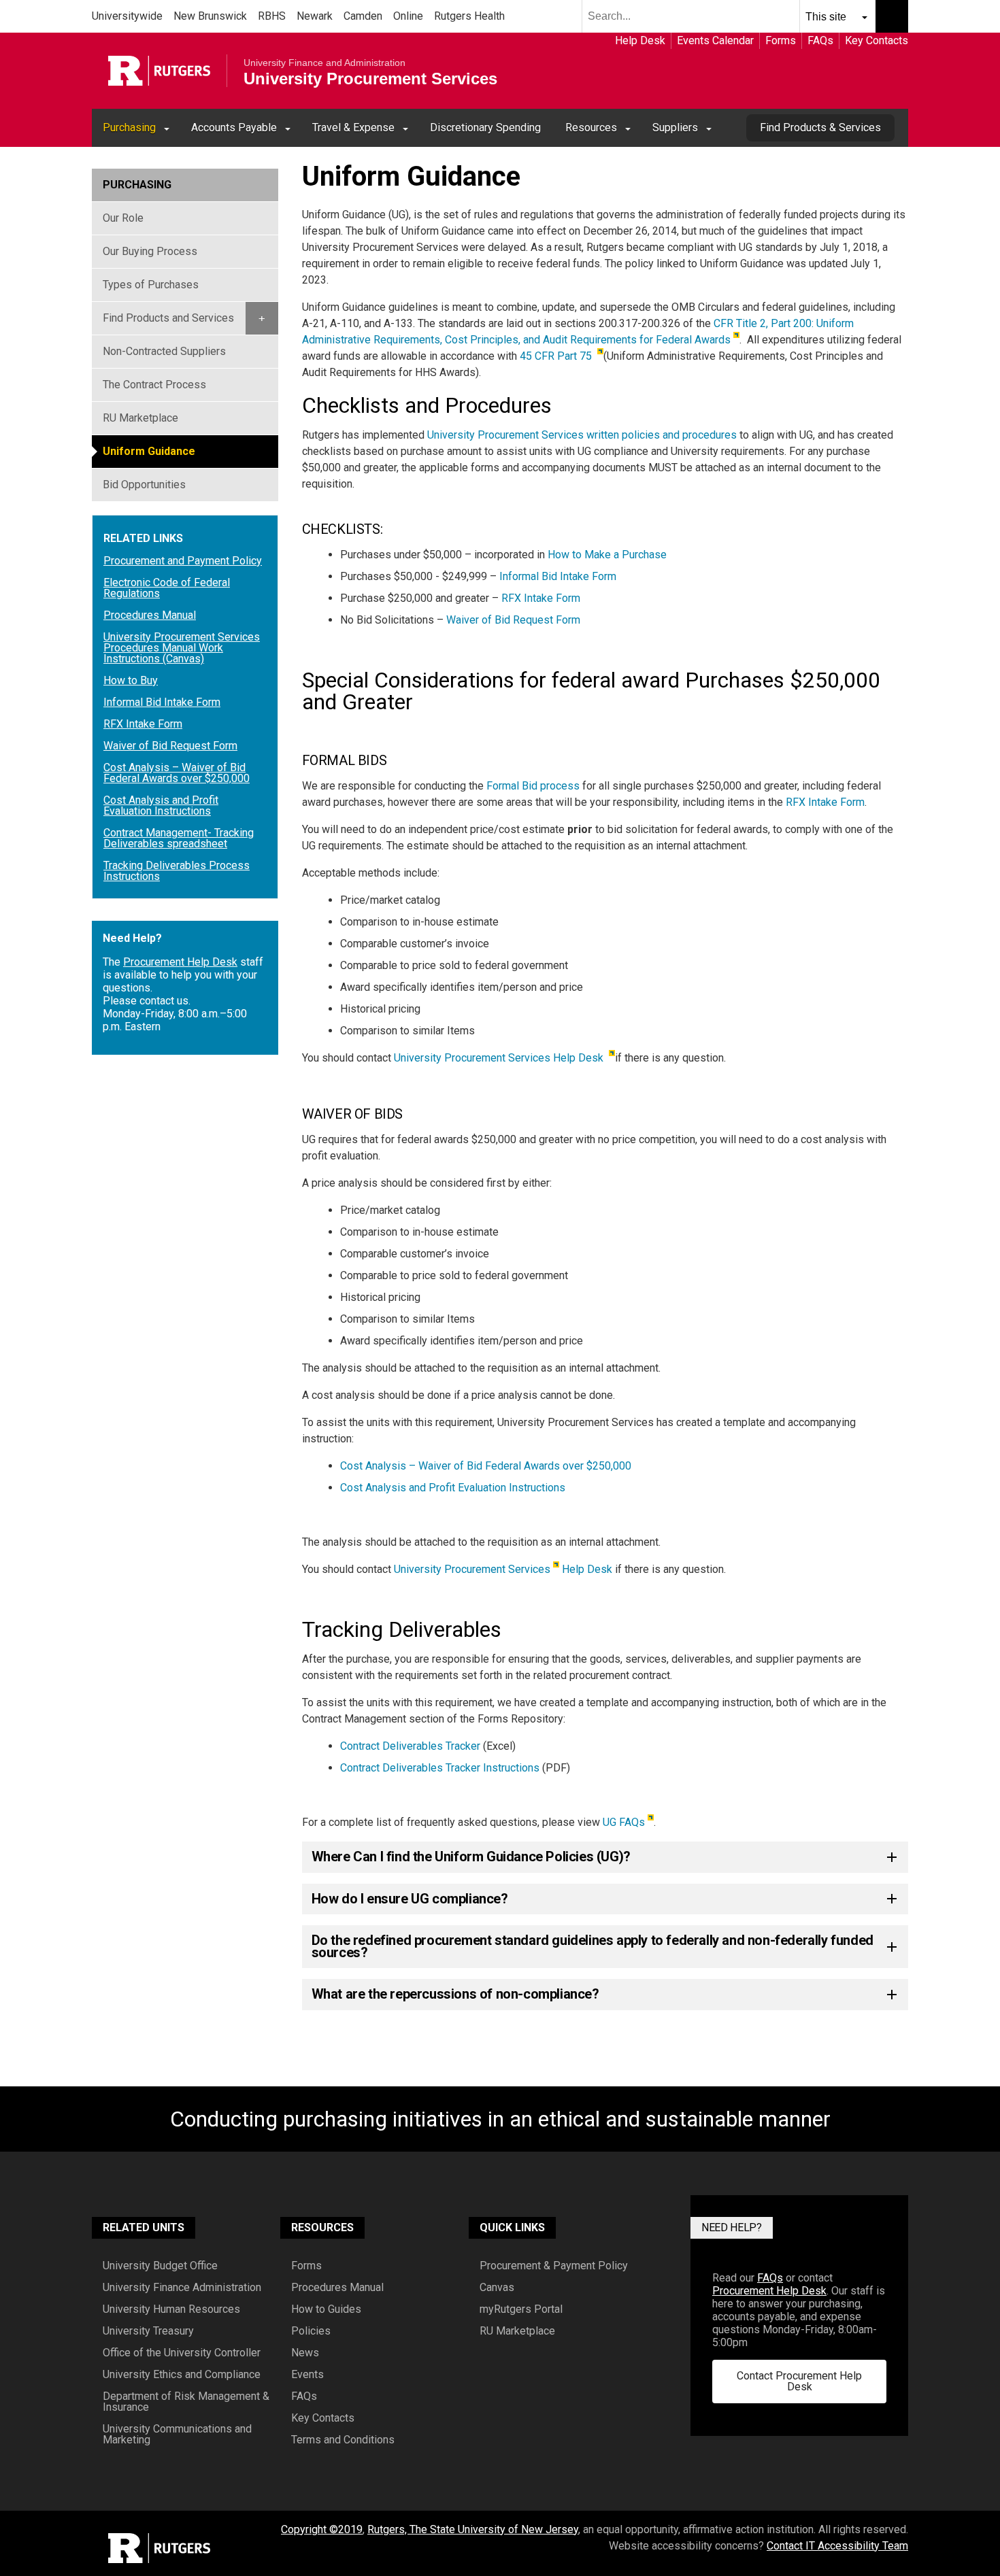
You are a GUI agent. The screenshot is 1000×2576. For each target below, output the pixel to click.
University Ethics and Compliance (182, 2375)
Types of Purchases (151, 285)
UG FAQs (624, 1822)
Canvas (497, 2288)
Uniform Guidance (149, 451)
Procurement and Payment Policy (183, 561)
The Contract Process (154, 385)
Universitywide (127, 16)
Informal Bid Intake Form (558, 576)
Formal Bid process (533, 786)
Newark (315, 16)
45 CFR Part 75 (557, 356)
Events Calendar (715, 40)
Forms (781, 40)
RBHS (272, 16)
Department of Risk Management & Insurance (186, 2402)
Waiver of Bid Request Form (513, 620)
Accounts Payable (234, 128)
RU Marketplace (140, 418)
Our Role (123, 218)
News (305, 2353)
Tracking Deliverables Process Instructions (177, 871)
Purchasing (129, 128)
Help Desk (640, 40)
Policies (311, 2331)
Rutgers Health (469, 16)
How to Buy (131, 681)
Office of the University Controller (182, 2353)
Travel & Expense (353, 128)
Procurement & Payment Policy (554, 2266)
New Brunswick (210, 16)
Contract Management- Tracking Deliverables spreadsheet (179, 838)
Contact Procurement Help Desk (799, 2381)
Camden (363, 16)
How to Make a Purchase (607, 555)
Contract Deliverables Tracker (412, 1746)
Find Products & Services (820, 128)
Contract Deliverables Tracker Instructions (440, 1768)
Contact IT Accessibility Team (837, 2546)
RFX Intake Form (541, 598)
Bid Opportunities (144, 485)
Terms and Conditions (343, 2440)
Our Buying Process (150, 251)
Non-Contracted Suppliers (164, 351)
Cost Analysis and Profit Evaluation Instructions (453, 1488)
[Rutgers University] (159, 71)
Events (307, 2375)
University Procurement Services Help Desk (500, 1058)
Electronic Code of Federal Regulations (167, 588)
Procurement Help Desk (180, 962)
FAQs (820, 40)
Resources (591, 128)
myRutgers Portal (521, 2309)
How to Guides (326, 2309)
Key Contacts (877, 40)
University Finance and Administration (324, 63)
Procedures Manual (150, 615)
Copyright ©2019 (322, 2529)
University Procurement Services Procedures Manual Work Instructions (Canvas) (182, 648)
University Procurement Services (370, 79)
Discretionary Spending (485, 128)
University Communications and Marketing (177, 2435)
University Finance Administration (182, 2288)
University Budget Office (160, 2266)
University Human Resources (171, 2309)
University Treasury (148, 2331)
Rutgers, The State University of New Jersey (473, 2529)
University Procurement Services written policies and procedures (582, 435)
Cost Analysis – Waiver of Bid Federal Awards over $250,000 (486, 1466)
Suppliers (675, 128)
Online (408, 16)
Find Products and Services (168, 318)
